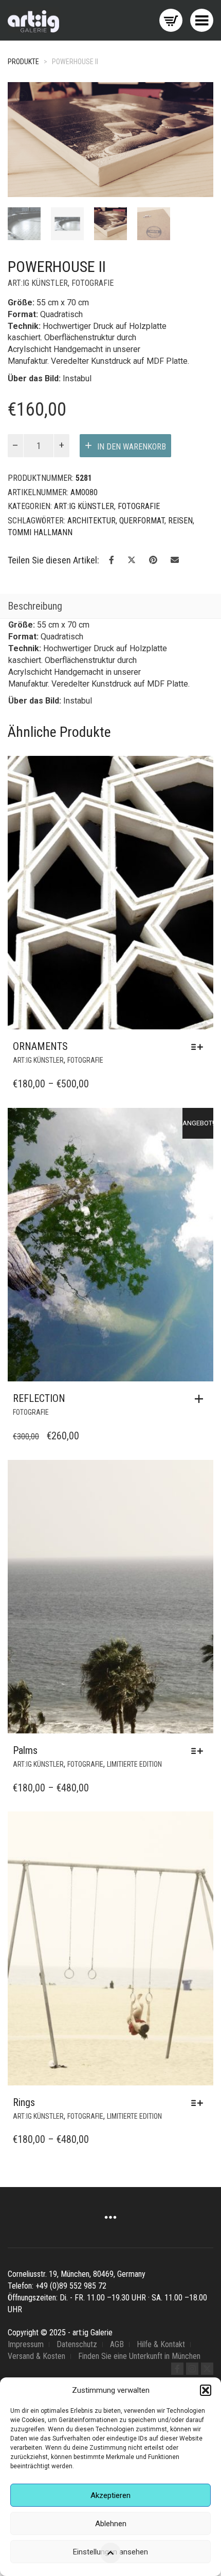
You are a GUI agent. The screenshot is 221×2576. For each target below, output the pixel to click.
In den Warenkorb (132, 447)
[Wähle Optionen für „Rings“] (200, 2103)
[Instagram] (192, 2369)
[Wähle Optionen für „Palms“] (200, 1751)
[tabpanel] (24, 224)
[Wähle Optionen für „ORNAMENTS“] (200, 1047)
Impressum (26, 2344)
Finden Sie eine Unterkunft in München (139, 2356)
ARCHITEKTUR (91, 521)
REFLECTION (39, 1398)
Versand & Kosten (36, 2356)
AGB (117, 2344)
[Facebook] (177, 2369)
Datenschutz (77, 2344)
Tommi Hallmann (40, 532)
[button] (206, 2390)
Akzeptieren (110, 2495)
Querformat (142, 521)
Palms (25, 1750)
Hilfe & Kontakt (161, 2344)
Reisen (180, 521)
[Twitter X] (207, 2369)
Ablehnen (111, 2524)
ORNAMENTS (40, 1046)
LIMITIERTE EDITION (134, 1764)
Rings (24, 2102)
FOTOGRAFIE (93, 283)
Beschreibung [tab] (35, 606)
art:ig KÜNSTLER (38, 283)
